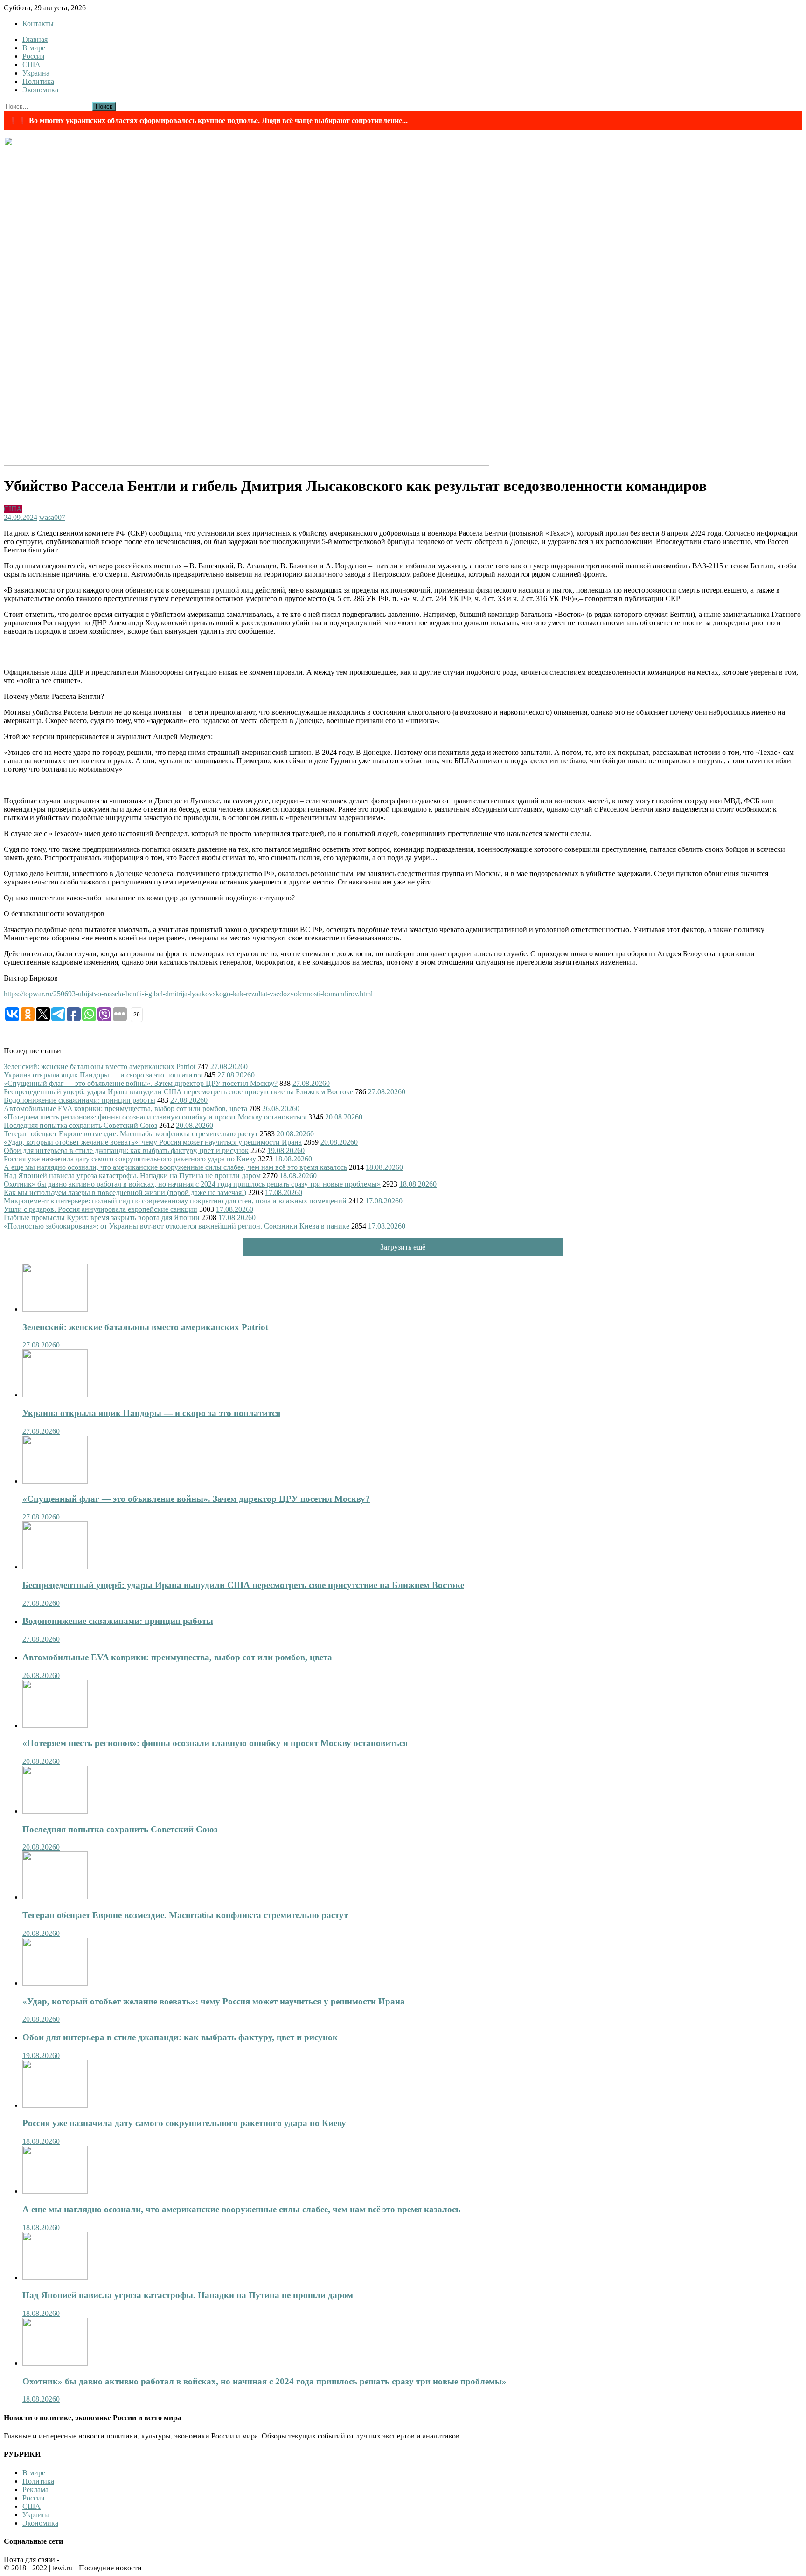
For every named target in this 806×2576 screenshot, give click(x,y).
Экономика (40, 90)
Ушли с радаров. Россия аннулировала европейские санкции (101, 1209)
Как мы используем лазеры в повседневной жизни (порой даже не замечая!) (125, 1192)
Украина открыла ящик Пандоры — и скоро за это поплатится (103, 1075)
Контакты (38, 24)
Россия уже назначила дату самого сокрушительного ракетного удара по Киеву (130, 1159)
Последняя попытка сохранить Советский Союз (80, 1125)
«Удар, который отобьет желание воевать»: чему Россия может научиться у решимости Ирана (153, 1142)
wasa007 (52, 517)
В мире (34, 48)
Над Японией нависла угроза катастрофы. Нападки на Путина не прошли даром (132, 1176)
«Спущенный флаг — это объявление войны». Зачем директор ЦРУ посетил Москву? (141, 1083)
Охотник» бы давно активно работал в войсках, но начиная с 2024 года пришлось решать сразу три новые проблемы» (192, 1184)
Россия (33, 56)
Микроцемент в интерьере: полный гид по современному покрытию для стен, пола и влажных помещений (175, 1201)
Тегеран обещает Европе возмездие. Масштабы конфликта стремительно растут (131, 1134)
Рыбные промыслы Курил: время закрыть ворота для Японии (102, 1218)
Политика (38, 81)
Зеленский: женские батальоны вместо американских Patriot (100, 1067)
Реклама (35, 2490)
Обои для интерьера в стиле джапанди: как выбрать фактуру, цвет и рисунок (126, 1150)
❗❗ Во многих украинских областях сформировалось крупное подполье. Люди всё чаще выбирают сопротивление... (208, 121)
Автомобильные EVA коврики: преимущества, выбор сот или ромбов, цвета (125, 1108)
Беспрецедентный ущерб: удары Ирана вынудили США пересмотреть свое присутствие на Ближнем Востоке (178, 1092)
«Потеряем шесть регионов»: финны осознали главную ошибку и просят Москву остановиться (155, 1117)
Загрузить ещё (403, 1247)
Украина (36, 73)
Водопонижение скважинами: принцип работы (80, 1100)
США (31, 65)
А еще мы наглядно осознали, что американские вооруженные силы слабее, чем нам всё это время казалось (175, 1167)
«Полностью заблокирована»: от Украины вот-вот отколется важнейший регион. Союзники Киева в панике (177, 1226)
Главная (35, 39)
